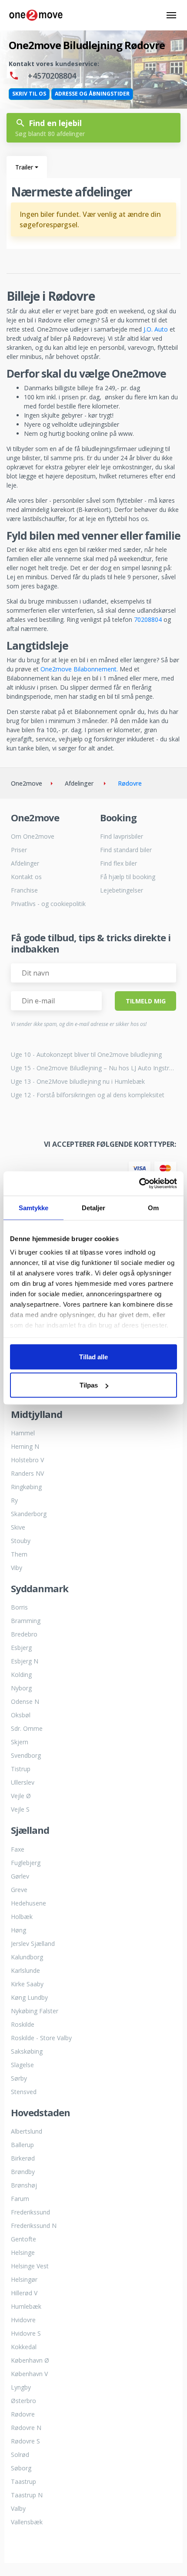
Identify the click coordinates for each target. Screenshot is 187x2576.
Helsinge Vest (30, 2266)
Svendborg (26, 1755)
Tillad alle (93, 1356)
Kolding (21, 1675)
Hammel (23, 1433)
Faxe (18, 1849)
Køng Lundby (29, 1997)
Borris (19, 1607)
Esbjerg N (25, 1661)
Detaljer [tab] (94, 1207)
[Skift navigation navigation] (171, 15)
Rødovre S (25, 2441)
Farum (20, 2199)
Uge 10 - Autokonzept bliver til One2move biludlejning (86, 1054)
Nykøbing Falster (35, 2011)
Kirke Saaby (27, 1984)
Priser (19, 850)
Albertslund (27, 2131)
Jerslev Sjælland (33, 1944)
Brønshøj (24, 2185)
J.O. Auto (156, 329)
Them (19, 1554)
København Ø (30, 2360)
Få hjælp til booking (128, 877)
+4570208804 (51, 76)
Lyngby (21, 2387)
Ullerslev (23, 1782)
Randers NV (27, 1473)
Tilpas (89, 1385)
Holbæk (22, 1917)
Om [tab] (153, 1207)
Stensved (24, 2092)
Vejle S (20, 1809)
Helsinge (23, 2252)
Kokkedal (24, 2347)
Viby (17, 1568)
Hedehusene (28, 1903)
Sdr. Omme (27, 1728)
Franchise (24, 890)
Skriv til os (29, 94)
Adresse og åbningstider (92, 94)
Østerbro (23, 2401)
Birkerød (23, 2158)
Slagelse (22, 2065)
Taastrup (23, 2481)
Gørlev (20, 1876)
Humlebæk (26, 2306)
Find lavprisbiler (122, 836)
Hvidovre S (26, 2333)
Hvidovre (23, 2320)
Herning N (25, 1446)
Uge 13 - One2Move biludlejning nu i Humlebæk (78, 1081)
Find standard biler (126, 850)
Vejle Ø (21, 1796)
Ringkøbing (26, 1487)
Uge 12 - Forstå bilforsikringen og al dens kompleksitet (88, 1095)
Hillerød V (24, 2293)
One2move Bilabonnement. (79, 669)
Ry (14, 1500)
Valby (18, 2508)
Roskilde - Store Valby (41, 2038)
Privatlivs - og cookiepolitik (48, 904)
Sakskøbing (27, 2051)
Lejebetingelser (122, 890)
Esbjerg (21, 1648)
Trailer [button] (24, 167)
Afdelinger (25, 863)
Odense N (25, 1701)
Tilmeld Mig (146, 1001)
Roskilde (23, 2024)
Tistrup (21, 1769)
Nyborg (21, 1688)
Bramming (26, 1621)
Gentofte (23, 2239)
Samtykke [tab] (34, 1207)
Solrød (20, 2455)
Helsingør (24, 2279)
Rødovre (23, 2414)
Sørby (19, 2078)
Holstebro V (27, 1460)
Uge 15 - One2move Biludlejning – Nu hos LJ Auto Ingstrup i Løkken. (93, 1068)
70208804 (148, 619)
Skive (18, 1527)
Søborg (21, 2468)
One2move (27, 783)
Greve (19, 1890)
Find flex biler (119, 863)
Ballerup (22, 2145)
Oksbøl (21, 1715)
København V (29, 2374)
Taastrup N (27, 2495)
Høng (18, 1930)
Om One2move (33, 836)
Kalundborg (27, 1957)
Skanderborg (29, 1514)
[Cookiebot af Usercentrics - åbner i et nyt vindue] (139, 1184)
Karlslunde (25, 1970)
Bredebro (24, 1634)
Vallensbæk (27, 2522)
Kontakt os (26, 877)
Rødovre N (26, 2428)
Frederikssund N (34, 2226)
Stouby (21, 1541)
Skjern (20, 1742)
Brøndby (23, 2172)
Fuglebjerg (26, 1863)
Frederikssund (30, 2212)
